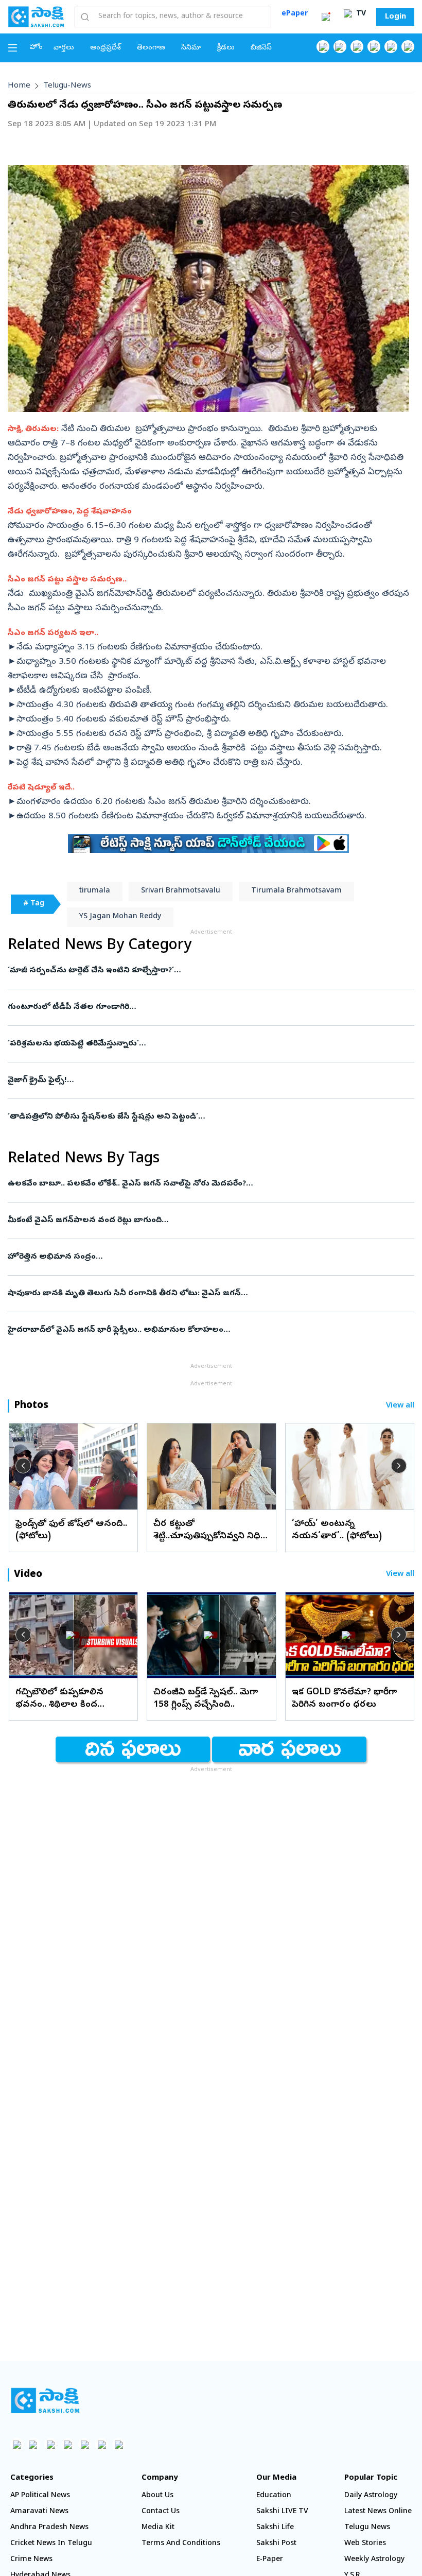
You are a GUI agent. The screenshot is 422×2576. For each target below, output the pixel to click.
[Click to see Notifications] (326, 17)
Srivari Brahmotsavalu (181, 891)
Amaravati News (39, 2512)
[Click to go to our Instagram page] (374, 47)
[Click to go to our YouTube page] (391, 47)
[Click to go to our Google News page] (408, 47)
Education (274, 2496)
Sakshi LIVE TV (282, 2512)
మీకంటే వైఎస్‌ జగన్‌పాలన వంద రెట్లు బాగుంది (205, 1221)
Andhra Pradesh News (49, 2528)
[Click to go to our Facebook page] (323, 47)
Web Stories (365, 2544)
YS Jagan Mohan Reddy (120, 917)
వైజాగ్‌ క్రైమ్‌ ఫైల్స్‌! (197, 1080)
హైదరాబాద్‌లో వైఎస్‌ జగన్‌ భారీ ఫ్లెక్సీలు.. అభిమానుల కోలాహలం (200, 1330)
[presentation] (23, 1466)
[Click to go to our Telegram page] (102, 2444)
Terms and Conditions (181, 2544)
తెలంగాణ (151, 48)
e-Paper (270, 2560)
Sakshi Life (275, 2528)
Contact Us (161, 2512)
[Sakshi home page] (45, 2400)
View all (400, 1406)
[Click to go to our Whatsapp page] (340, 47)
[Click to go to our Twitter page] (357, 47)
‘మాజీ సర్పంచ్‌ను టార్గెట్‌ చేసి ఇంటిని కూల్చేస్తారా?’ (206, 971)
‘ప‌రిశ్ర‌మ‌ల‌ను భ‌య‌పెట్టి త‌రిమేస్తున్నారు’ (192, 1044)
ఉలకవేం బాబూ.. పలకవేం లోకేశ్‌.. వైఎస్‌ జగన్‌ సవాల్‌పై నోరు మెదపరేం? (207, 1184)
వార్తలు (64, 48)
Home (19, 86)
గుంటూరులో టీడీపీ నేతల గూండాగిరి (207, 1007)
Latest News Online (378, 2512)
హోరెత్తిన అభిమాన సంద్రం (210, 1257)
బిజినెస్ (261, 48)
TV (360, 14)
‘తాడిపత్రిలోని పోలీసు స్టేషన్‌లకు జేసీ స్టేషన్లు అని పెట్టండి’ (198, 1117)
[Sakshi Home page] (36, 16)
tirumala (95, 891)
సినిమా (191, 48)
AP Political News (40, 2496)
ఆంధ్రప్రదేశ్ (105, 48)
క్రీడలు (226, 48)
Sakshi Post (276, 2544)
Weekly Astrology (374, 2560)
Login (395, 17)
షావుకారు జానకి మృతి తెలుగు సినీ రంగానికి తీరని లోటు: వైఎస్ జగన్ (194, 1294)
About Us (157, 2496)
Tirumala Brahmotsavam (296, 891)
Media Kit (158, 2528)
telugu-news (67, 86)
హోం (36, 48)
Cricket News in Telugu (51, 2544)
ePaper (295, 14)
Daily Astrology (371, 2496)
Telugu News (367, 2528)
